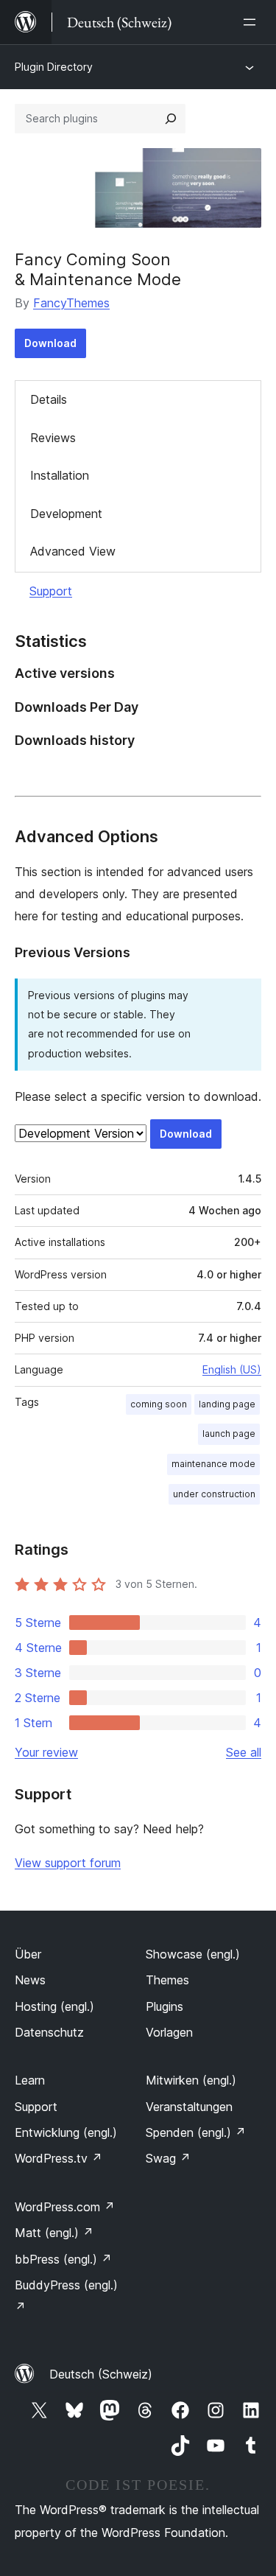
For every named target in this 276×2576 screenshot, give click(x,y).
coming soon (159, 1404)
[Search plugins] (171, 119)
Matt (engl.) (54, 2233)
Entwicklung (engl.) (66, 2132)
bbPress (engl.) (63, 2259)
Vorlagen (169, 2032)
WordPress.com (65, 2207)
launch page (229, 1434)
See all (244, 1752)
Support (51, 591)
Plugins (164, 2006)
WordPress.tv (59, 2158)
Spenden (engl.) (196, 2132)
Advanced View (73, 551)
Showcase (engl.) (193, 1954)
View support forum (68, 1863)
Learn (30, 2080)
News (30, 1980)
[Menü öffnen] (252, 22)
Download (50, 343)
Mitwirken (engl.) (191, 2080)
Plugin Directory (54, 67)
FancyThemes (71, 303)
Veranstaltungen (189, 2107)
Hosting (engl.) (54, 2006)
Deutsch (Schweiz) (101, 2374)
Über (28, 1954)
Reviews (53, 438)
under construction (214, 1494)
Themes (167, 1980)
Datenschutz (49, 2032)
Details (49, 399)
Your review (46, 1752)
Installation (60, 475)
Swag (168, 2158)
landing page (227, 1404)
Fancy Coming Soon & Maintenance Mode (98, 269)
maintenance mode (213, 1464)
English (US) (232, 1369)
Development (66, 514)
